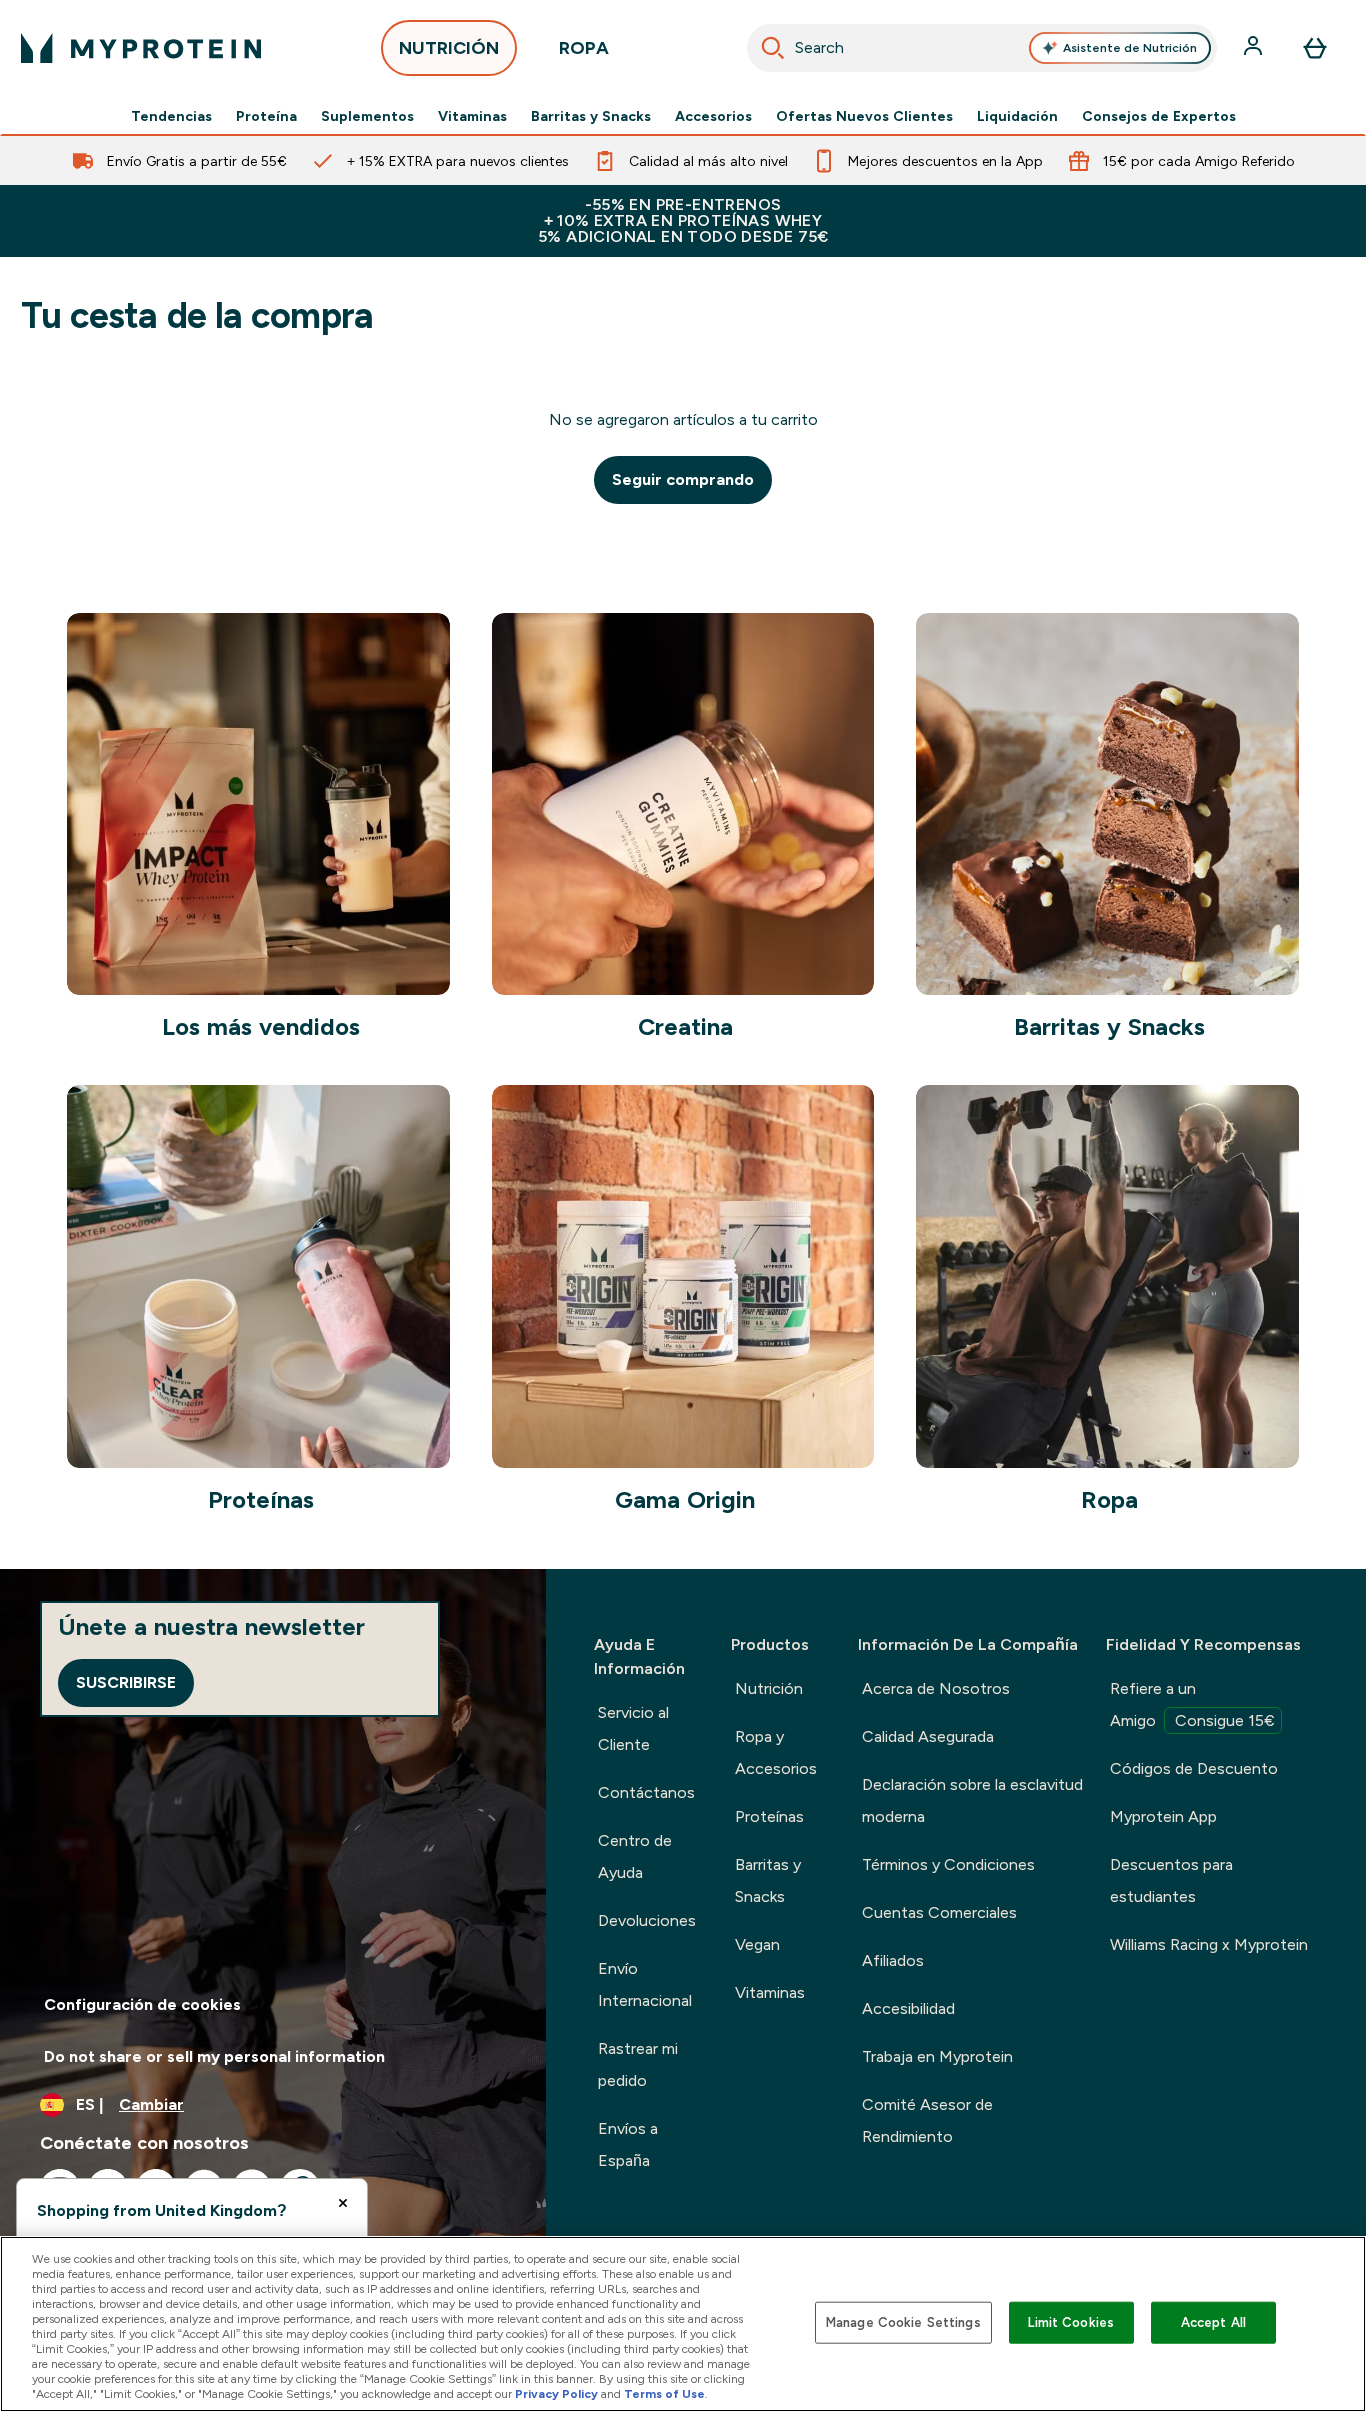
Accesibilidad (908, 2008)
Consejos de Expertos (1159, 116)
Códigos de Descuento (1194, 1768)
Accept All (1213, 2322)
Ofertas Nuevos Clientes (864, 116)
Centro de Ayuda (635, 1856)
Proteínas (769, 1816)
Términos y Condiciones (948, 1864)
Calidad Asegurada (928, 1736)
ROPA (584, 48)
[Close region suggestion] (343, 2203)
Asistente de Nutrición (1130, 48)
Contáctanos (646, 1792)
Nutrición (769, 1688)
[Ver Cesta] (1315, 48)
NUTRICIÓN (449, 48)
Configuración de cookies (142, 2004)
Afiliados (893, 1960)
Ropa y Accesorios (776, 1752)
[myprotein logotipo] (141, 48)
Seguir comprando (683, 479)
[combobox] (982, 48)
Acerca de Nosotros (936, 1688)
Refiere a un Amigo (1192, 1704)
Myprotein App (1163, 1816)
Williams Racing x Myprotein (1209, 1944)
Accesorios (713, 116)
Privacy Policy (556, 2394)
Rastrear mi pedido (638, 2064)
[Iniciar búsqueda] (773, 48)
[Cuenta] (1255, 48)
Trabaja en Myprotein (937, 2056)
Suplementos (367, 116)
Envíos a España (628, 2144)
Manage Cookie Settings (903, 2322)
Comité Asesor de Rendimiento (927, 2120)
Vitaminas (472, 116)
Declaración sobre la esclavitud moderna (972, 1800)
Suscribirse (126, 1682)
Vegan (757, 1944)
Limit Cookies (1071, 2322)
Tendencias (171, 116)
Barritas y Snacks (591, 116)
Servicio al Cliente (633, 1728)
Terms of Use (664, 2394)
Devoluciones (647, 1920)
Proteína (266, 116)
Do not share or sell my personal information (214, 2056)
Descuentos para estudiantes (1171, 1880)
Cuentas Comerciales (939, 1912)
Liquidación (1017, 116)
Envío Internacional (645, 1984)
